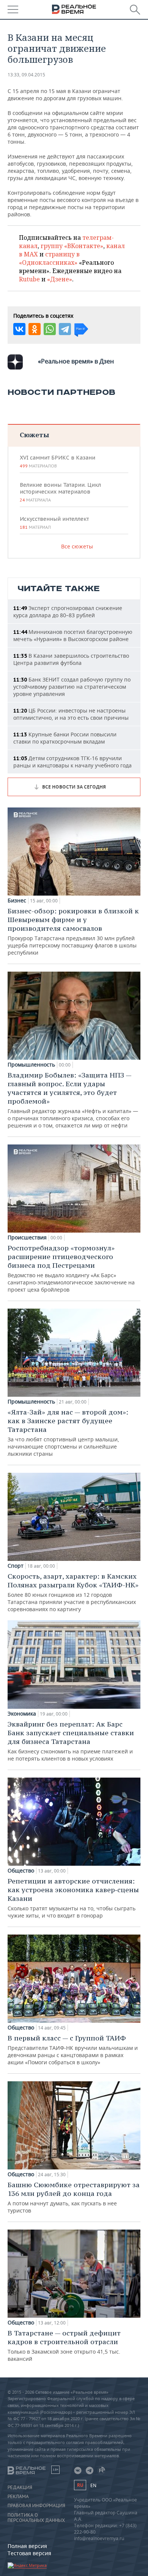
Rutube (29, 279)
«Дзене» (60, 279)
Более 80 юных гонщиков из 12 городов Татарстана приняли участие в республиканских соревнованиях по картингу (73, 1592)
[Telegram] (65, 329)
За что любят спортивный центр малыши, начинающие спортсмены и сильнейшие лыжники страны (68, 1432)
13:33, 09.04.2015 (26, 75)
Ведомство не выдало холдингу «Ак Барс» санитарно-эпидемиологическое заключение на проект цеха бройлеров (71, 1268)
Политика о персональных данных (36, 2518)
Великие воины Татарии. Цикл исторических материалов (60, 492)
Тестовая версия (29, 2553)
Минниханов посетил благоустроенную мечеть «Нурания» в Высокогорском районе (73, 635)
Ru (80, 2485)
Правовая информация (36, 2506)
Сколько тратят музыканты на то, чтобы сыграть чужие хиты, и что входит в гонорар (73, 1898)
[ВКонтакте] (19, 329)
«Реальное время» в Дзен (76, 361)
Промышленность (31, 1065)
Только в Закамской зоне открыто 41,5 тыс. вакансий (64, 2345)
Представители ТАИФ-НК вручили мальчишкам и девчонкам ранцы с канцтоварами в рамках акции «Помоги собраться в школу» (73, 2050)
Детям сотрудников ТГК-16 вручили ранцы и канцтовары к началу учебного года (72, 762)
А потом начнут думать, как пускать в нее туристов (74, 2197)
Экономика (22, 1714)
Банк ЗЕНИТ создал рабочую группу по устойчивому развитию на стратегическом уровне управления (72, 687)
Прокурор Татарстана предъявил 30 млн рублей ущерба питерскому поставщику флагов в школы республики (73, 931)
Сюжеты (34, 435)
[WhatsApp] (50, 329)
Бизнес (17, 901)
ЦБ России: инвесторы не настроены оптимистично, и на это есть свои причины (71, 714)
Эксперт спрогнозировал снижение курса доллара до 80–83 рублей (68, 612)
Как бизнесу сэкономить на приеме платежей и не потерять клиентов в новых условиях (71, 1741)
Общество (21, 1871)
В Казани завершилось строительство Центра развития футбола (71, 659)
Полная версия (27, 2546)
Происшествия (27, 1238)
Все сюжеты (77, 546)
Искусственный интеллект (54, 523)
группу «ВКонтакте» (72, 246)
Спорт (16, 1566)
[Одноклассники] (35, 329)
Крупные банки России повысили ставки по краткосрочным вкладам (65, 738)
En (93, 2485)
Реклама (18, 2497)
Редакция (20, 2487)
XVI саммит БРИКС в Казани (57, 461)
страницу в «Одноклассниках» (49, 258)
